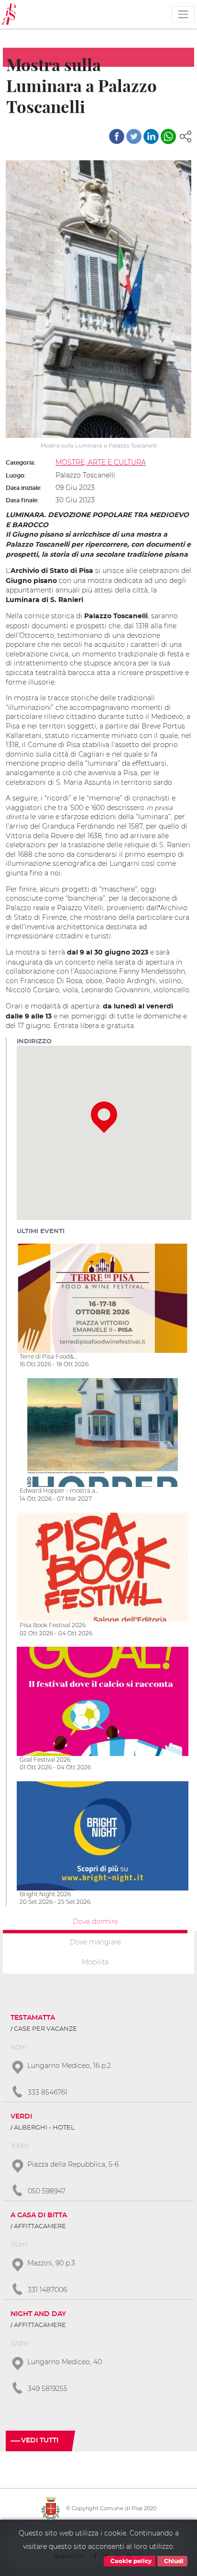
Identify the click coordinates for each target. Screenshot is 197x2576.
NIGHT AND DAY (38, 2314)
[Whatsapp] (168, 136)
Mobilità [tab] (95, 1962)
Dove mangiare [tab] (95, 1942)
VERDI (21, 2117)
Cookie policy (130, 2561)
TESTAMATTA (33, 2018)
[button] (186, 135)
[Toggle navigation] (183, 14)
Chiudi (173, 2561)
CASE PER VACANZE (45, 2029)
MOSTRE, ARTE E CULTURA (101, 462)
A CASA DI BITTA (39, 2215)
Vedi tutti (40, 2441)
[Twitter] (134, 136)
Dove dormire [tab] (95, 1921)
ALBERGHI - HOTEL (44, 2128)
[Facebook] (117, 136)
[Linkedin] (151, 136)
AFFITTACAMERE (40, 2227)
